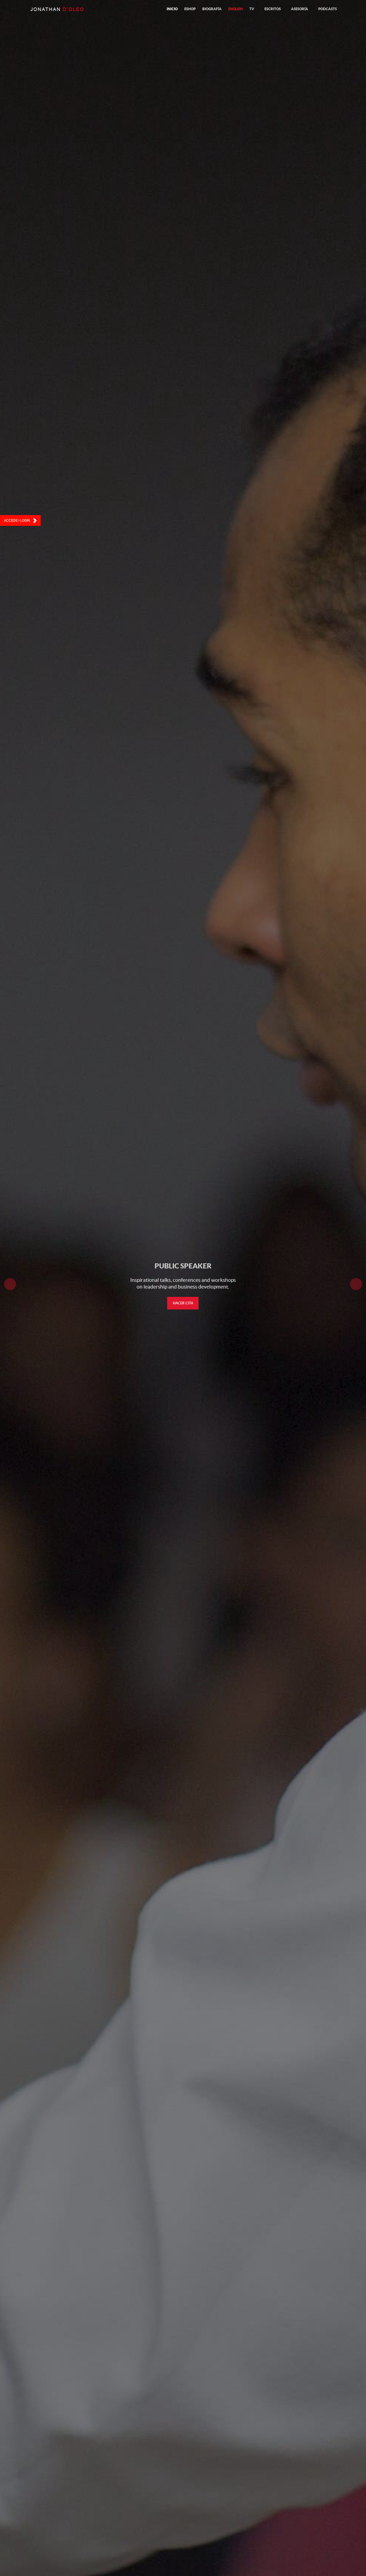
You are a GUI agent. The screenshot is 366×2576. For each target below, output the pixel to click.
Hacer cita (183, 1303)
